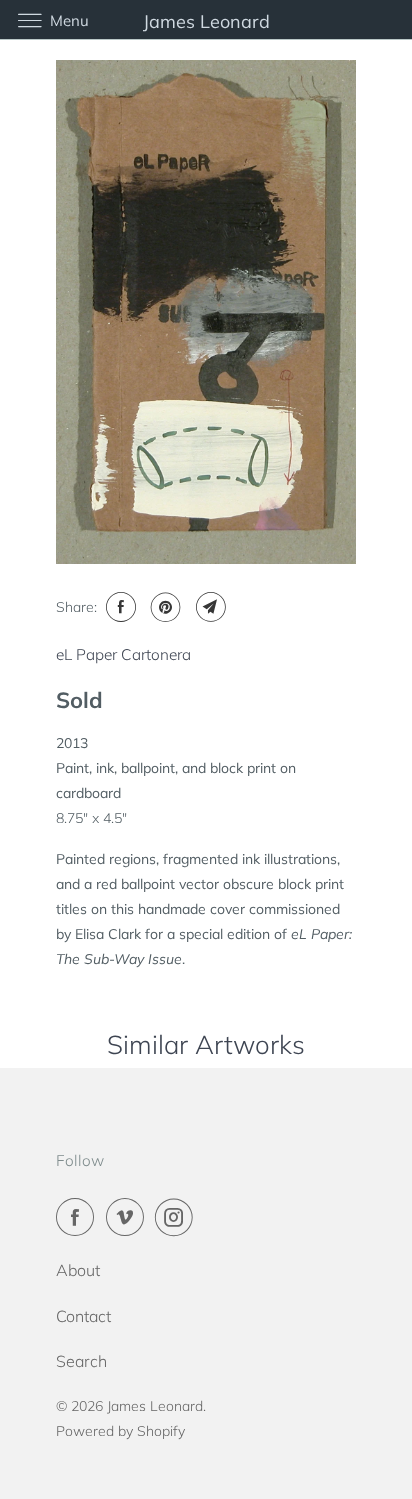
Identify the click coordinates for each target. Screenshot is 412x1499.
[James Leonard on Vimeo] (129, 1217)
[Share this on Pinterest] (163, 607)
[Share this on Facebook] (118, 607)
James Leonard (155, 1406)
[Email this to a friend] (208, 607)
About (78, 1270)
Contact (83, 1316)
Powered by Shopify (120, 1431)
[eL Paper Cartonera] (206, 312)
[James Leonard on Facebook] (79, 1217)
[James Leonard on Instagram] (178, 1217)
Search (81, 1361)
